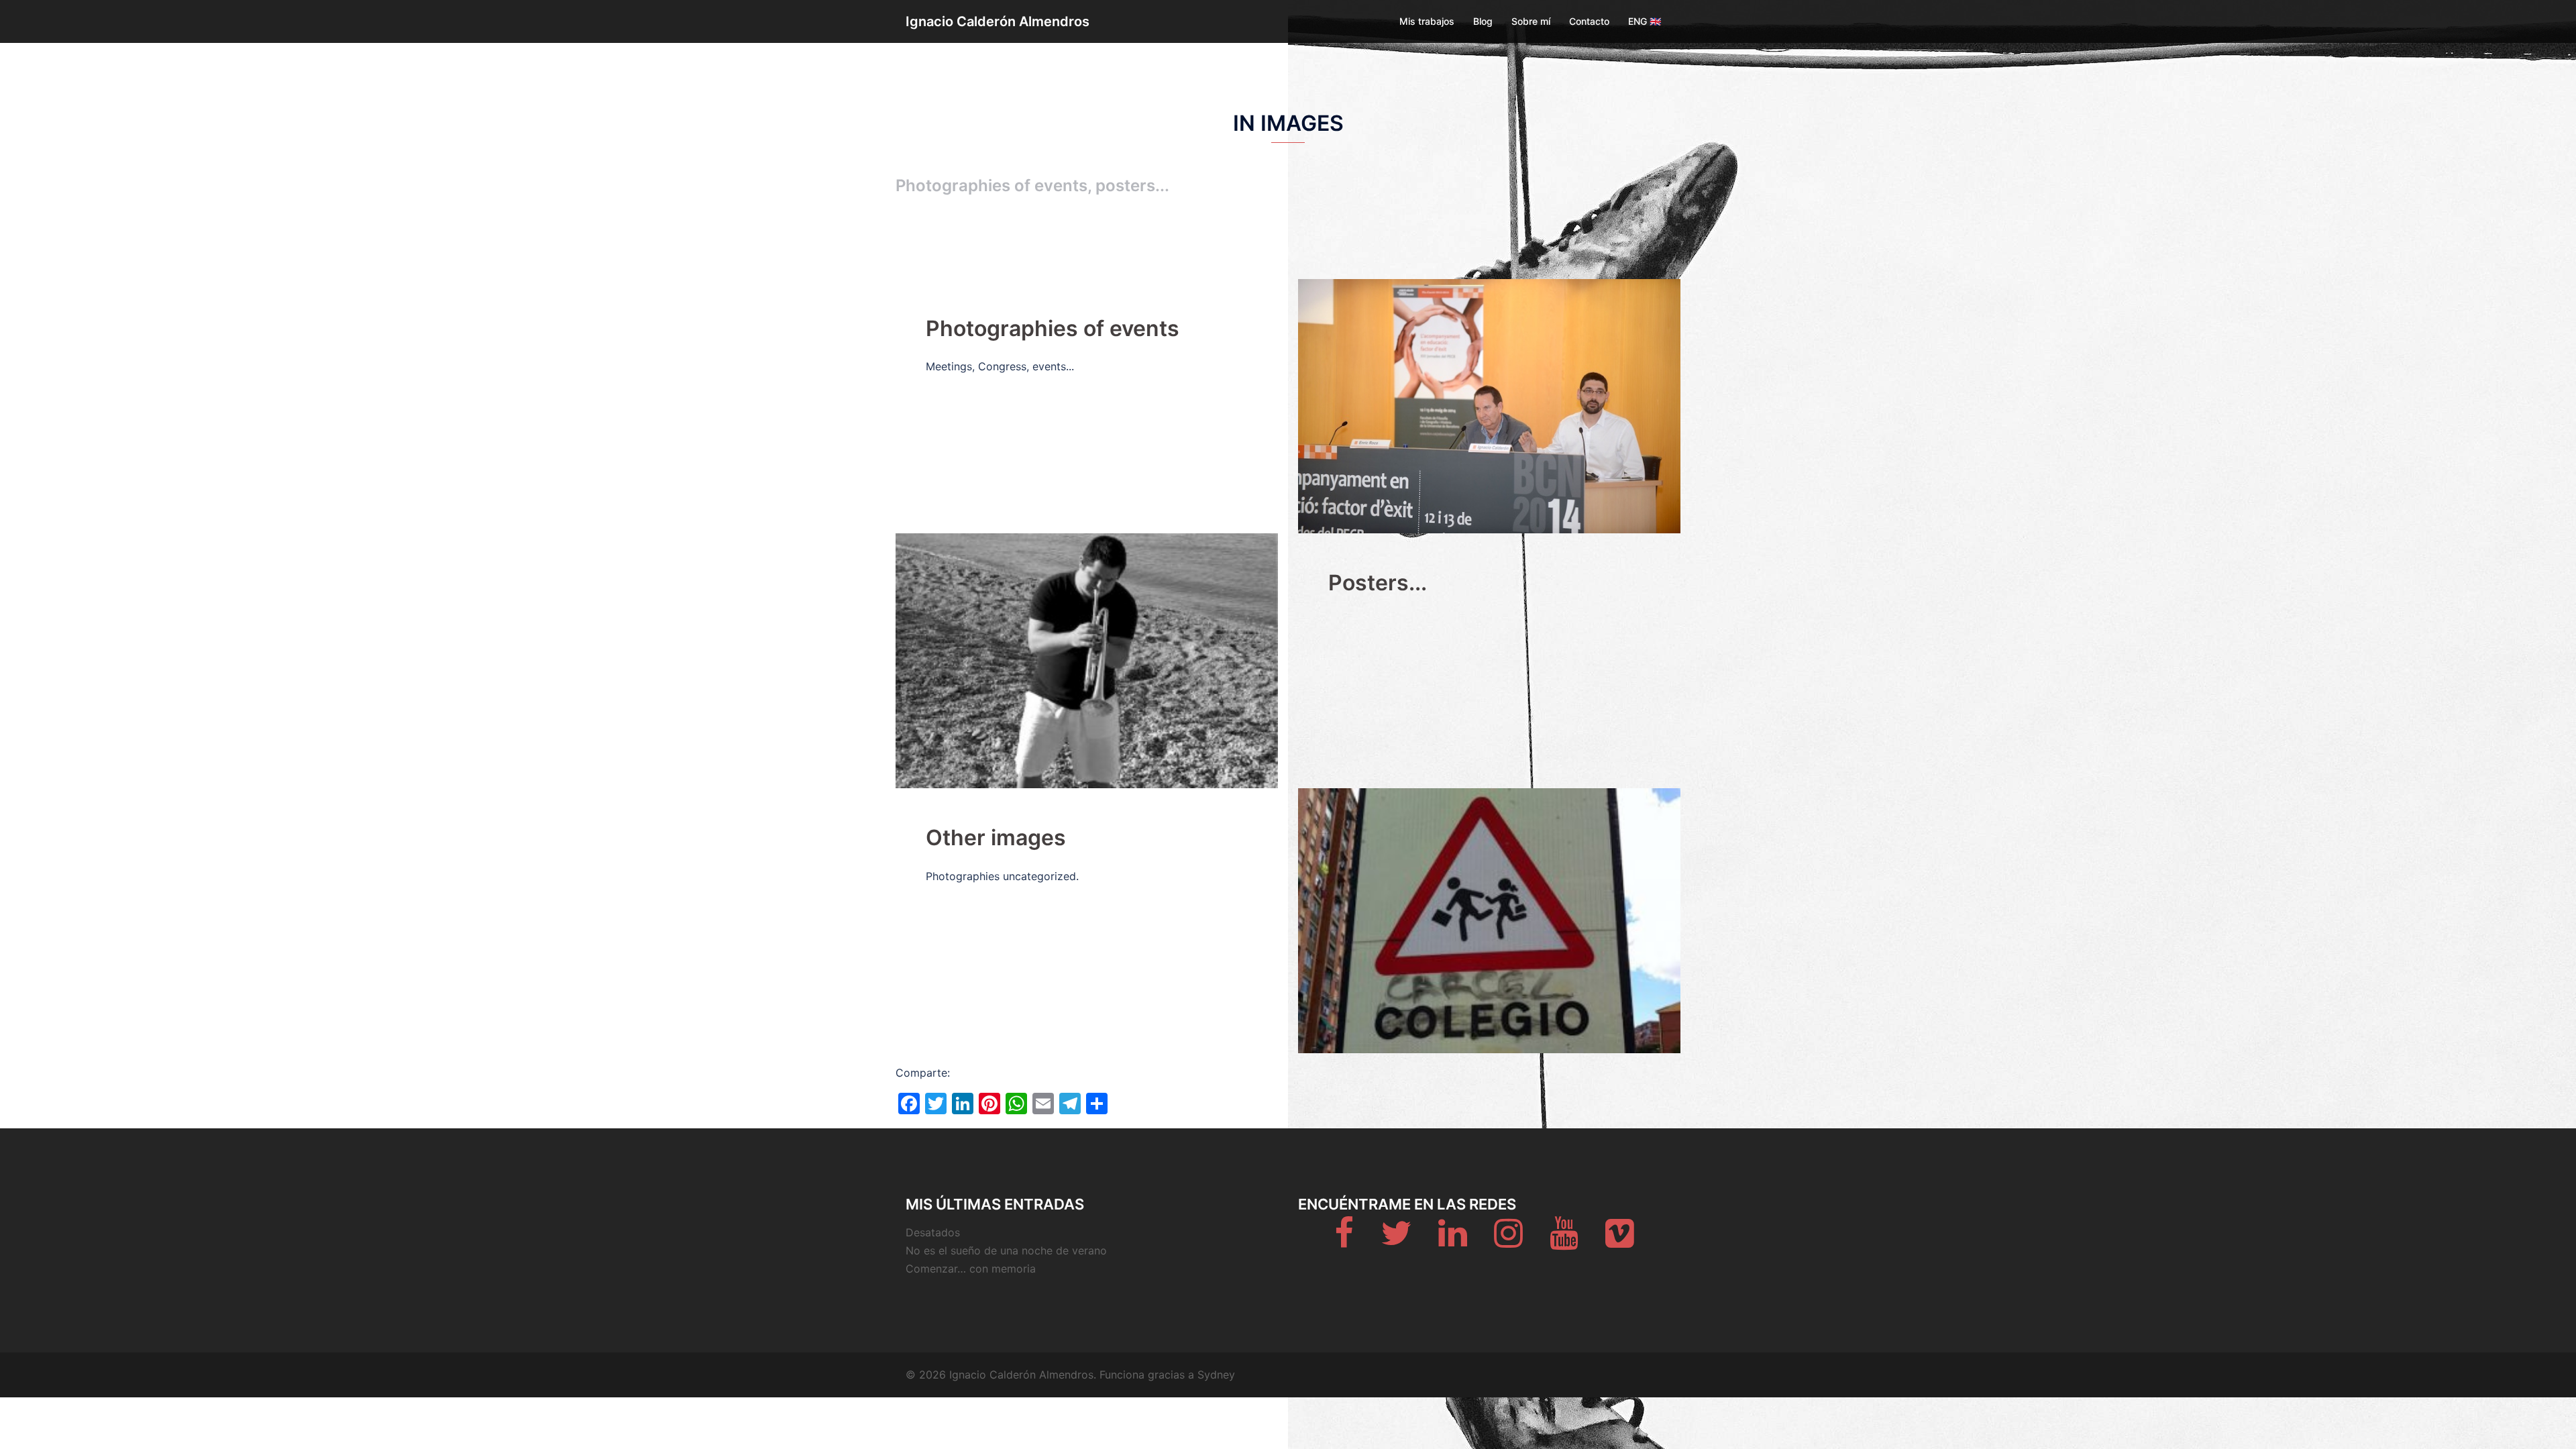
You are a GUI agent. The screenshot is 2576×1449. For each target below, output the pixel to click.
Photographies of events (1053, 328)
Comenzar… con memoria (971, 1269)
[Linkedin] (1453, 1241)
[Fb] (1344, 1241)
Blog (1483, 21)
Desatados (933, 1232)
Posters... (1378, 583)
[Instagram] (1508, 1241)
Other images (996, 838)
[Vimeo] (1620, 1241)
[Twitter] (1396, 1241)
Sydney (1216, 1375)
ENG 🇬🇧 (1645, 21)
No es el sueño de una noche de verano (1006, 1250)
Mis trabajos (1427, 21)
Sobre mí (1531, 21)
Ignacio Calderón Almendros (998, 21)
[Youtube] (1564, 1241)
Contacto (1589, 21)
